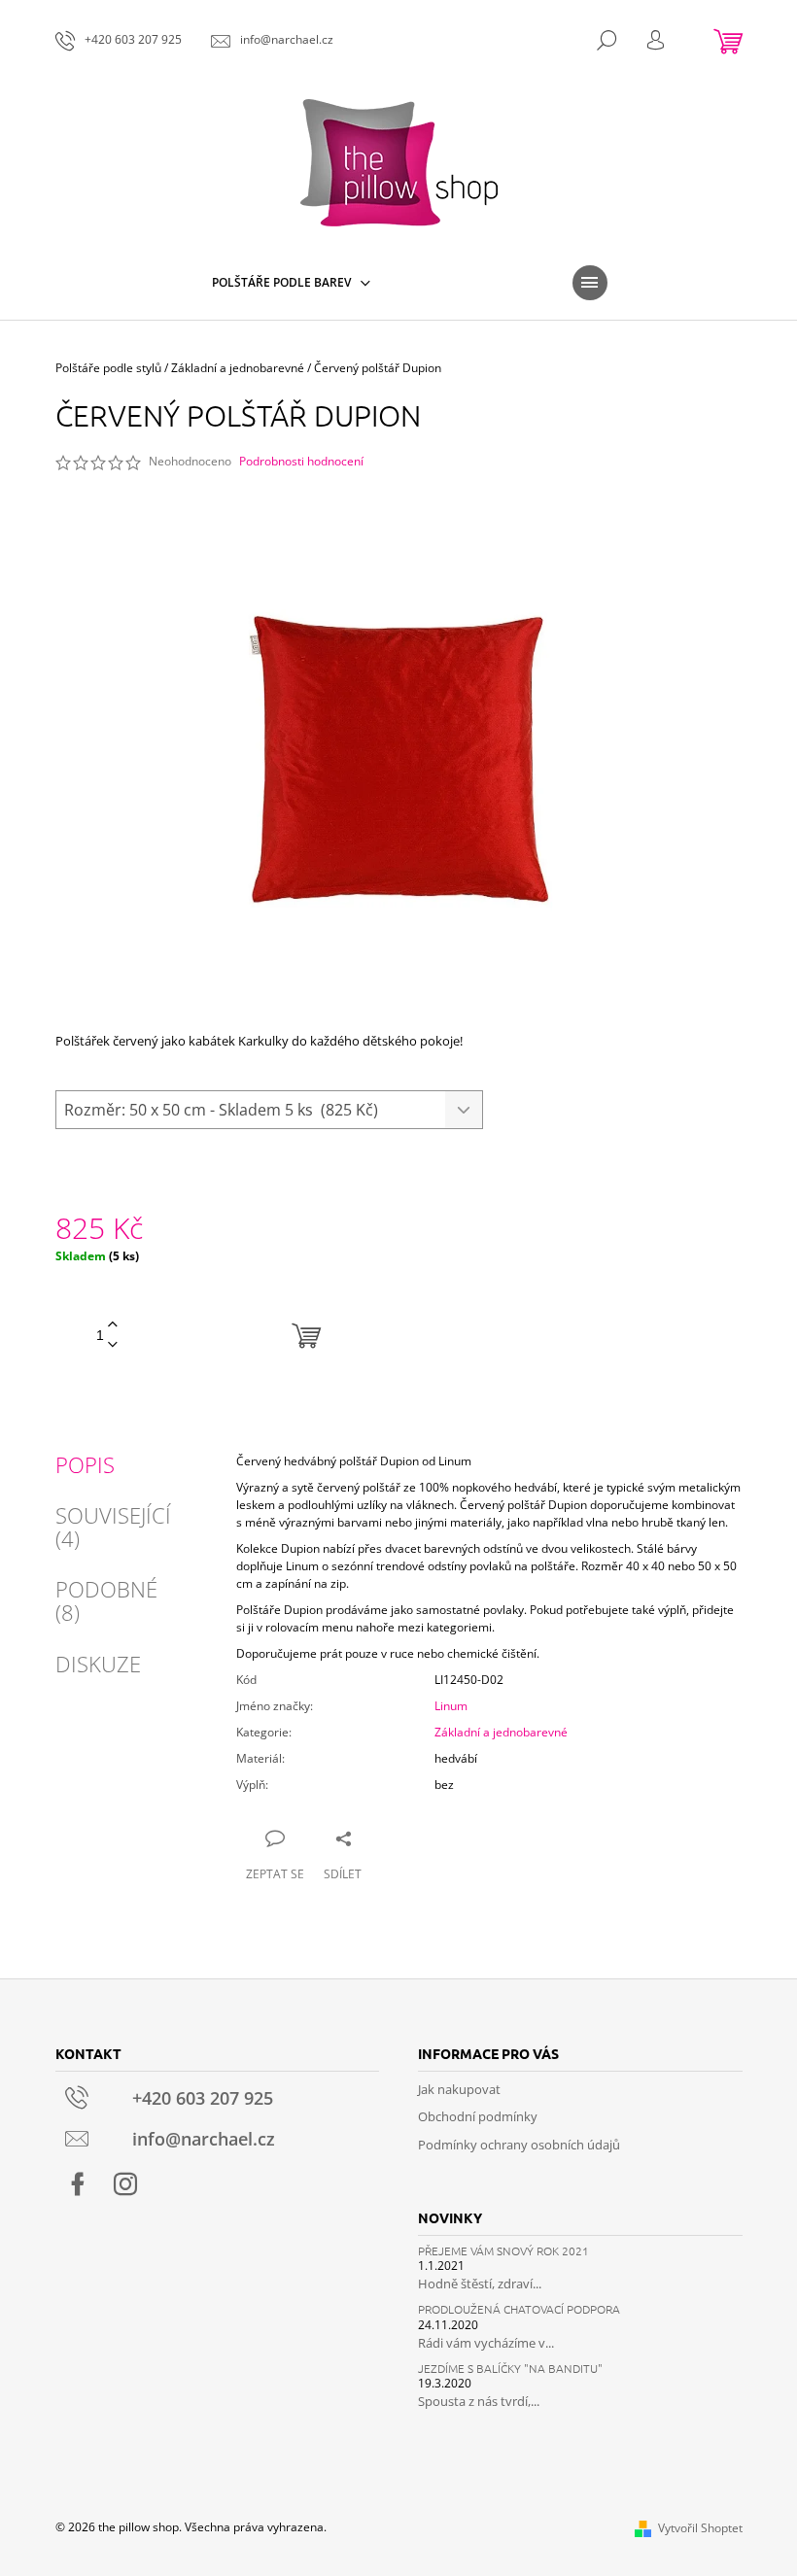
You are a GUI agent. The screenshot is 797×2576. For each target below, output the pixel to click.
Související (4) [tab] (113, 1527)
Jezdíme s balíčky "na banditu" (510, 2369)
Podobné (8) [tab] (106, 1600)
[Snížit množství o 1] (113, 1345)
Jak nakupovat (459, 2089)
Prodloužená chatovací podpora (519, 2309)
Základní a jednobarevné (501, 1732)
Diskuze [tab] (98, 1664)
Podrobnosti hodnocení (301, 462)
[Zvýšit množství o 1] (113, 1325)
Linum (451, 1706)
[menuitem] (291, 283)
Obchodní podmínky (478, 2116)
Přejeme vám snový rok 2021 (503, 2251)
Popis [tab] (85, 1464)
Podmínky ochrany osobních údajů (519, 2145)
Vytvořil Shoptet (700, 2528)
